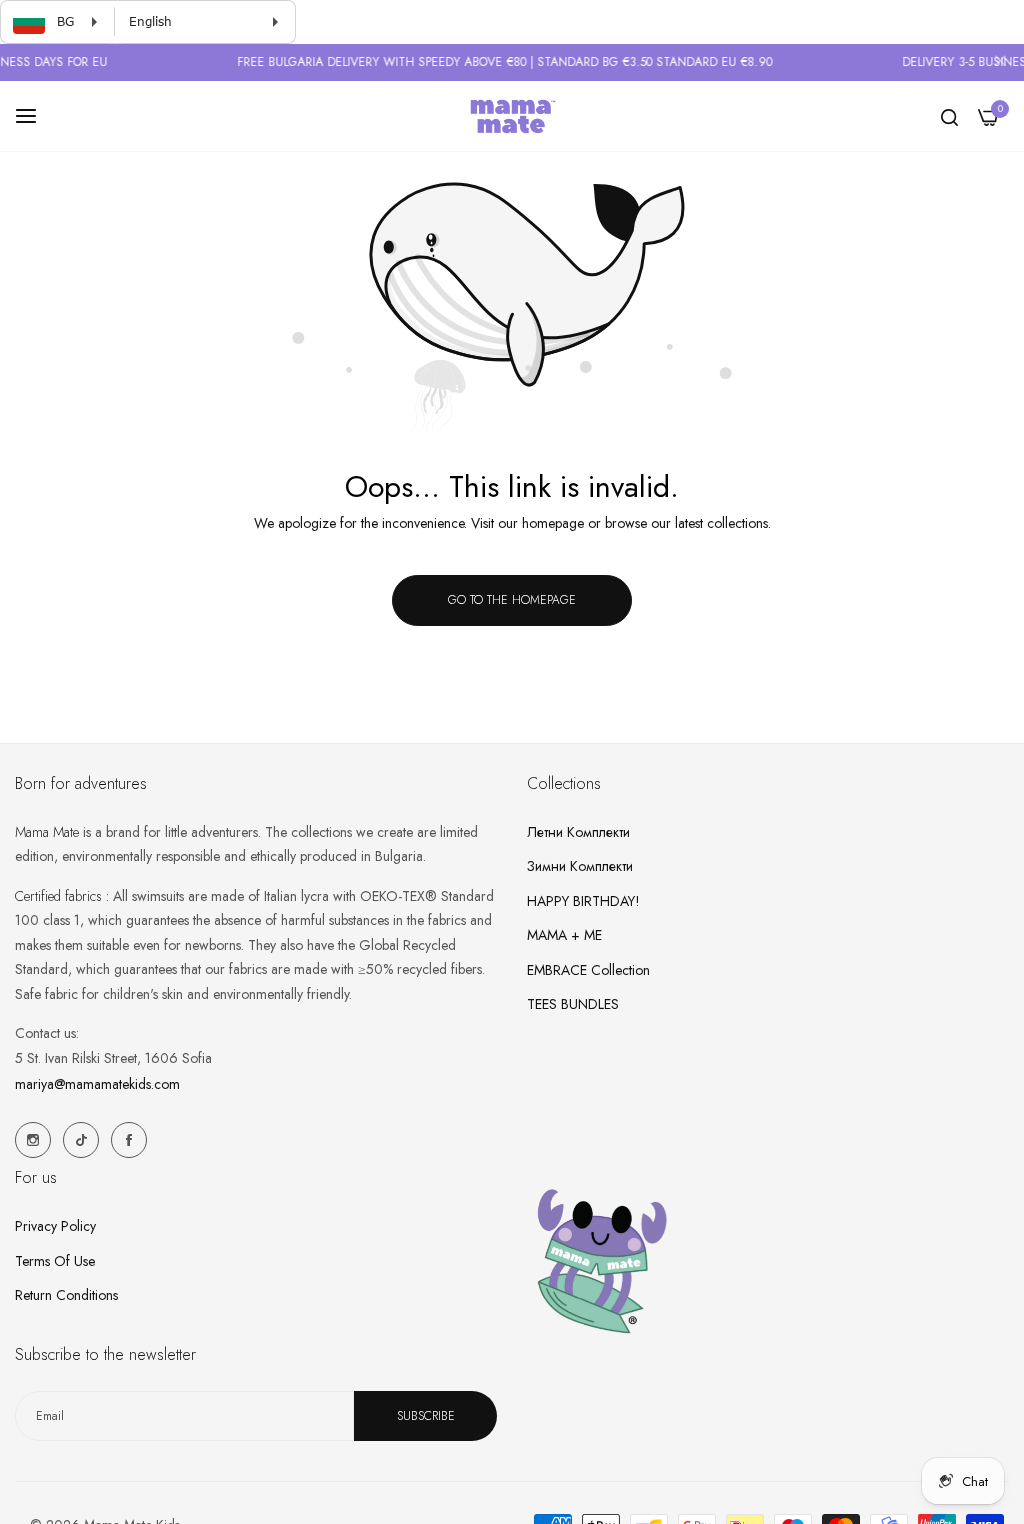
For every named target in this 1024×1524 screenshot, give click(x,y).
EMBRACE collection (588, 970)
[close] (1000, 63)
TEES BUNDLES (573, 1004)
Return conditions (66, 1295)
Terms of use (55, 1261)
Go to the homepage (512, 600)
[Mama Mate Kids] (512, 116)
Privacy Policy (55, 1226)
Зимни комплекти (580, 866)
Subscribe (426, 1416)
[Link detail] (33, 1140)
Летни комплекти (578, 832)
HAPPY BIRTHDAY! (583, 901)
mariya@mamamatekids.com (97, 1084)
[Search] (949, 116)
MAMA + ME (564, 935)
